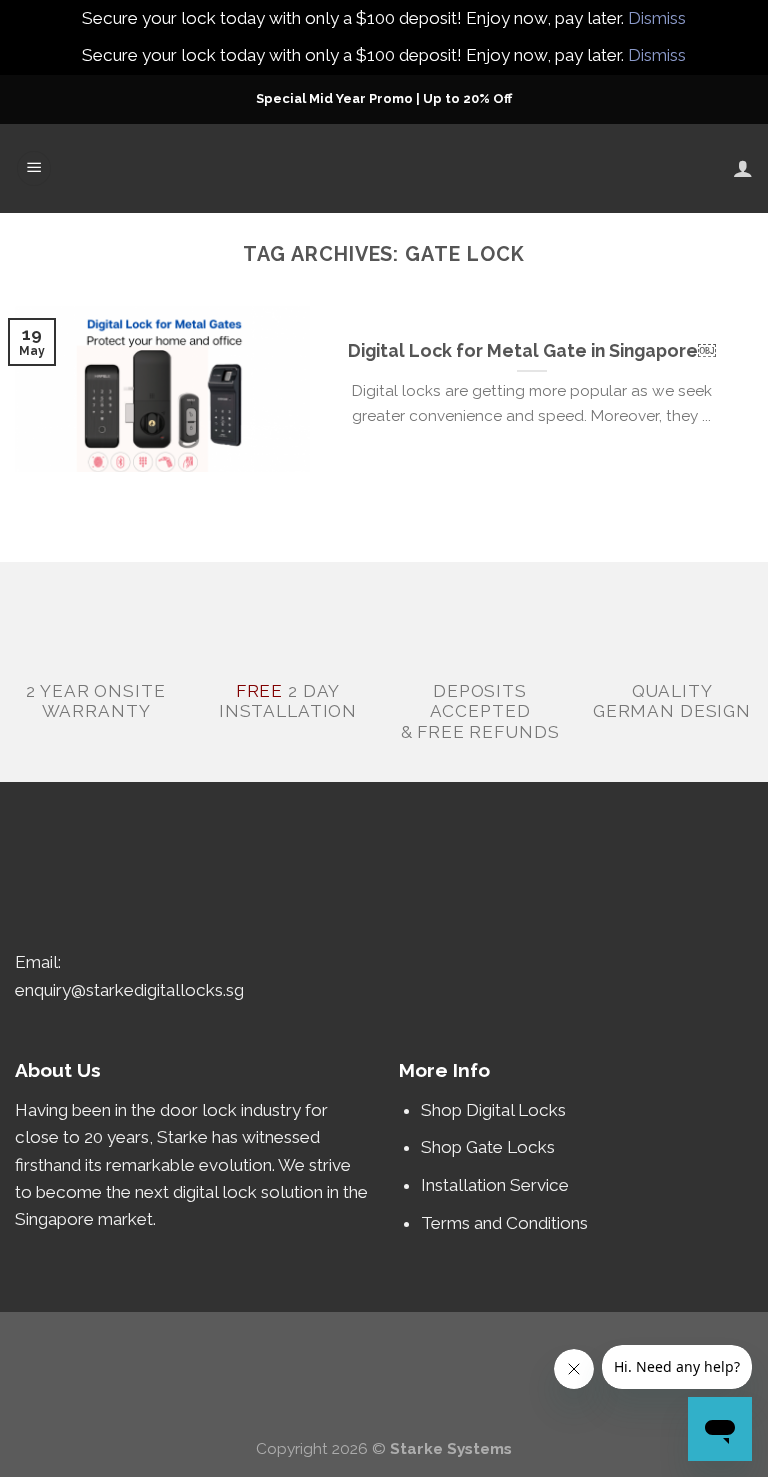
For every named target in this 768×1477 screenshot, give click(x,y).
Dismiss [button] (657, 18)
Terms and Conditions (504, 1223)
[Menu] (34, 168)
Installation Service (497, 1185)
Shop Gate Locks (488, 1147)
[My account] (743, 168)
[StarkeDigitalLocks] (384, 168)
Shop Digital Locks (495, 1110)
